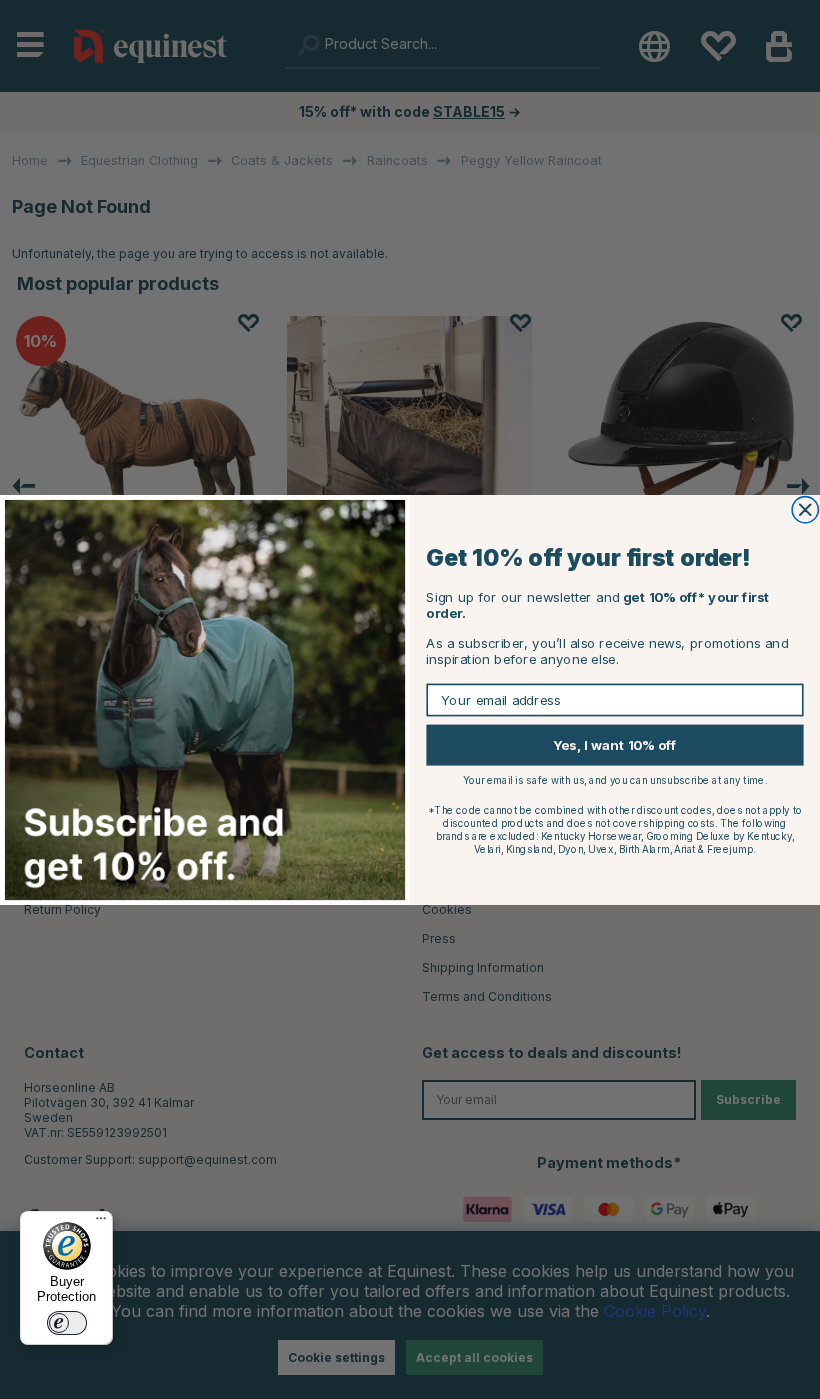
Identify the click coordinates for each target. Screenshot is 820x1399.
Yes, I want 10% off (615, 744)
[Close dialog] (805, 509)
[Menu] (101, 1223)
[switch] (67, 1323)
